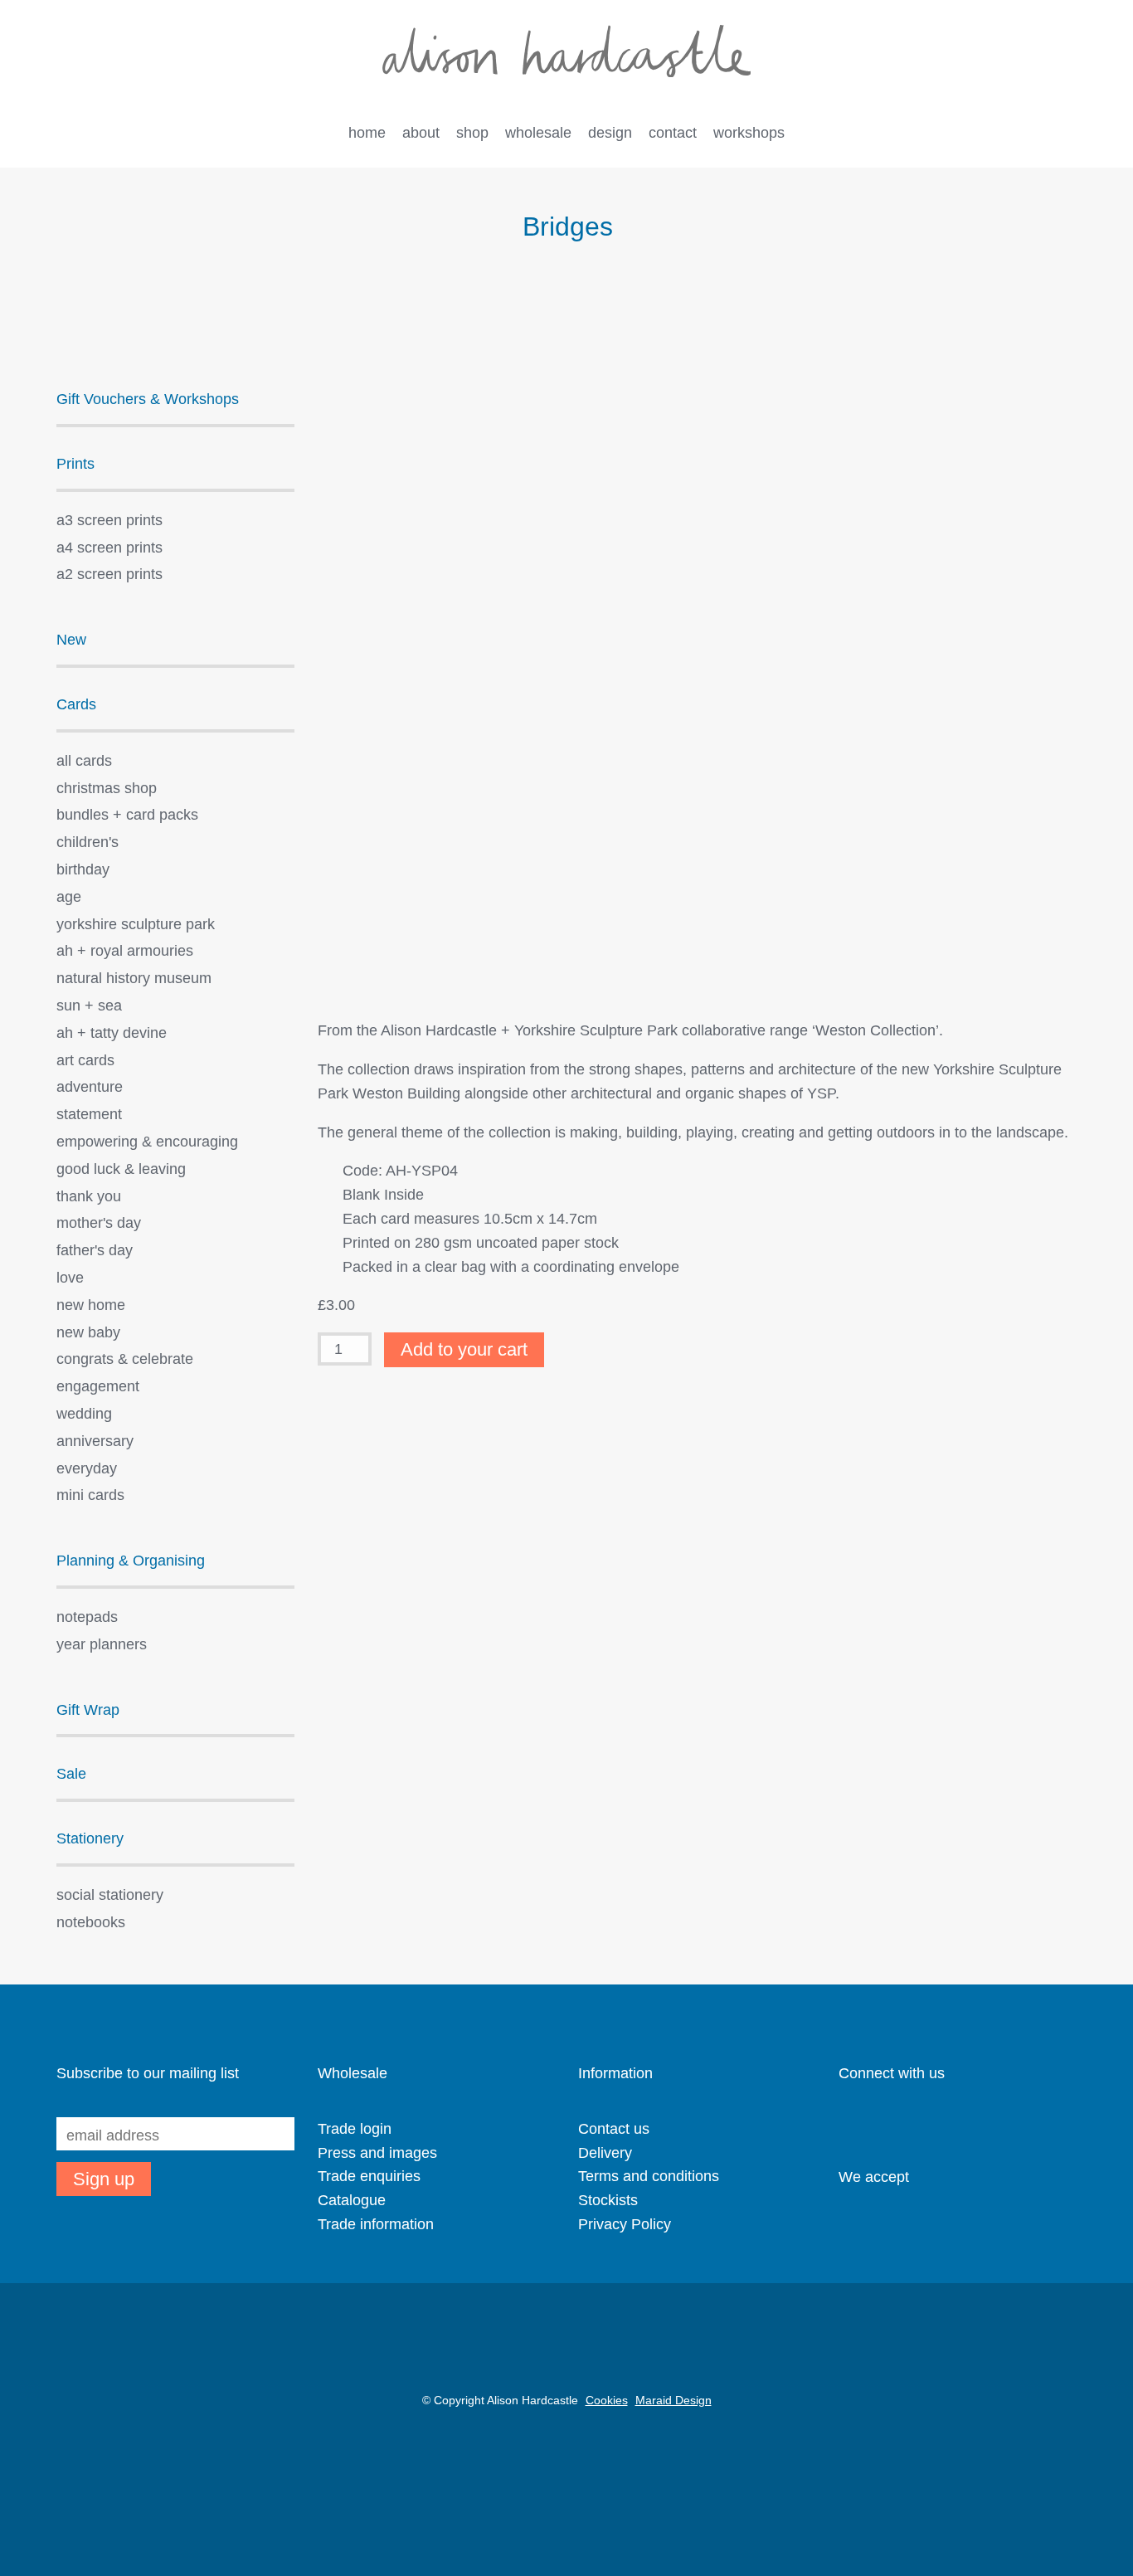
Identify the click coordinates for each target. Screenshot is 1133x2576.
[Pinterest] (876, 2126)
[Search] (1068, 134)
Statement (89, 1114)
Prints (75, 464)
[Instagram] (847, 2126)
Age (69, 897)
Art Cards (85, 1060)
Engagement (98, 1386)
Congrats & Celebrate (125, 1359)
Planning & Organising (131, 1561)
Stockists (608, 2200)
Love (70, 1278)
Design (610, 133)
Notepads (87, 1617)
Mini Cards (90, 1495)
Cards (76, 704)
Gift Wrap (88, 1710)
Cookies (607, 2400)
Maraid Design (673, 2400)
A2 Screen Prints (109, 574)
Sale (71, 1774)
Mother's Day (99, 1223)
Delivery (605, 2153)
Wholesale (538, 133)
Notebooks (91, 1922)
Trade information (376, 2224)
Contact (673, 133)
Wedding (84, 1414)
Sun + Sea (89, 1006)
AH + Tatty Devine (112, 1033)
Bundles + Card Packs (127, 815)
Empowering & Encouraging (147, 1142)
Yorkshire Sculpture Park (136, 924)
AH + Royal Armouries (125, 951)
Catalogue (352, 2200)
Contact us (614, 2129)
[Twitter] (905, 2126)
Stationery (90, 1838)
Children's (88, 842)
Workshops (749, 133)
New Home (91, 1305)
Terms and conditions (649, 2176)
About (421, 133)
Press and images (377, 2153)
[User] (1001, 134)
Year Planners (102, 1644)
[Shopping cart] (1035, 134)
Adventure (90, 1087)
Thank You (89, 1196)
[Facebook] (934, 2126)
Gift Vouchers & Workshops (148, 399)
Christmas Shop (107, 788)
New (71, 640)
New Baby (88, 1332)
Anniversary (95, 1441)
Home (367, 133)
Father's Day (95, 1250)
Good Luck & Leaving (121, 1169)
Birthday (83, 869)
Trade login (355, 2129)
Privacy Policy (625, 2224)
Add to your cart (464, 1349)
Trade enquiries (369, 2176)
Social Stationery (110, 1895)
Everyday (87, 1468)
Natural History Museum (134, 978)
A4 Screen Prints (109, 548)
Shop (472, 133)
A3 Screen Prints (109, 520)
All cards (84, 761)
